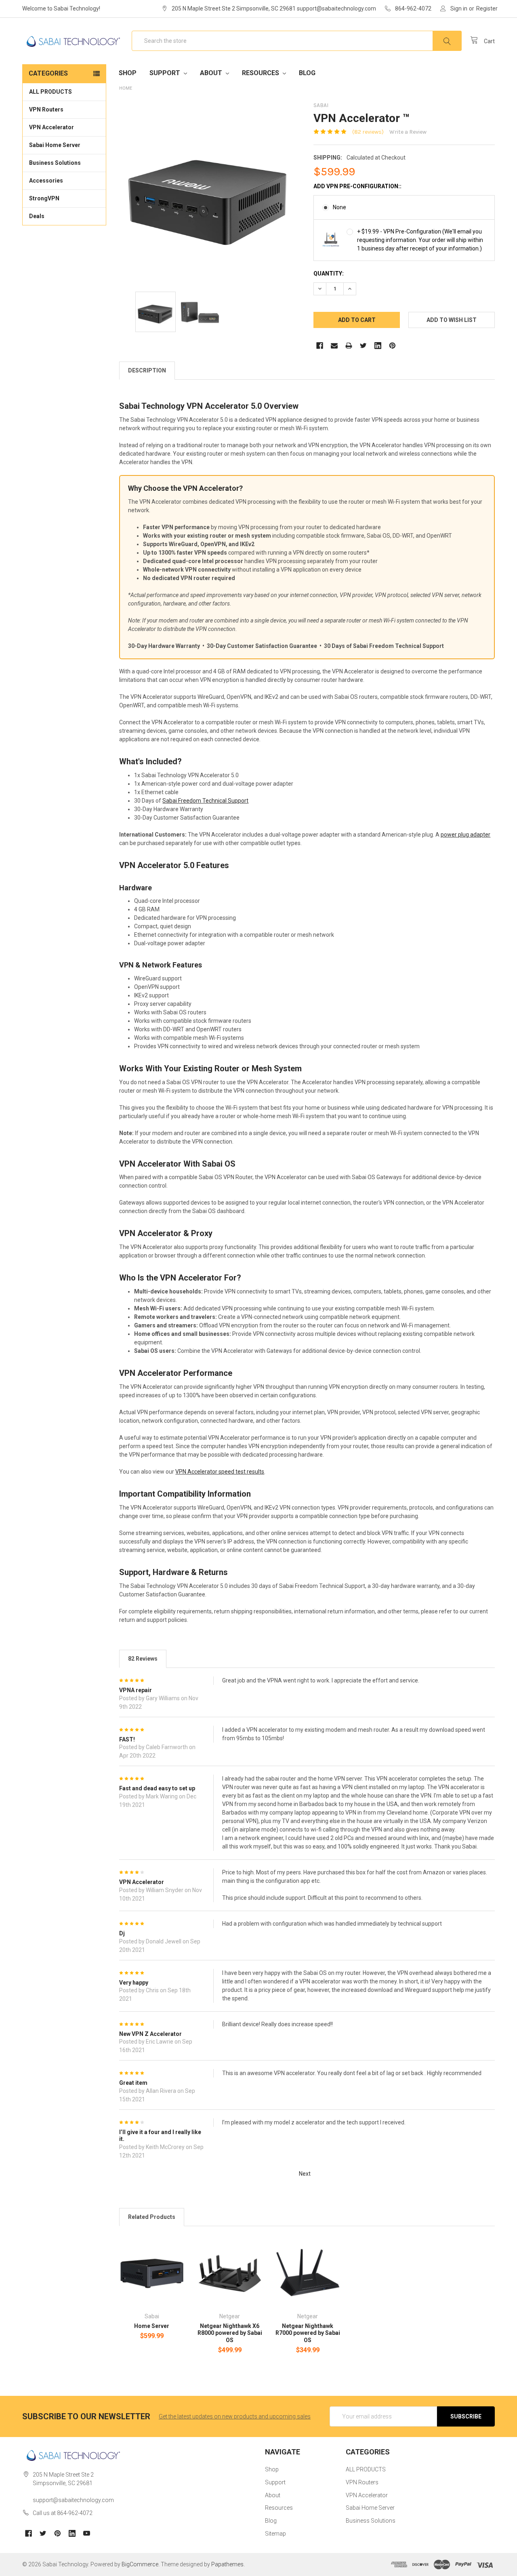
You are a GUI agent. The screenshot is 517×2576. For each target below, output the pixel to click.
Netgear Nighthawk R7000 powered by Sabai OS (308, 2333)
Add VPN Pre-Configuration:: (357, 186)
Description (147, 370)
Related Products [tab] (152, 2217)
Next (305, 2173)
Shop (128, 73)
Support (166, 73)
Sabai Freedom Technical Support (205, 801)
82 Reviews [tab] (143, 1659)
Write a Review (408, 132)
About (212, 73)
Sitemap (275, 2534)
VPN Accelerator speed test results (220, 1472)
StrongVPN (44, 198)
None (339, 207)
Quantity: (329, 273)
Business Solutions (55, 163)
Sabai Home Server (55, 145)
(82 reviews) (368, 132)
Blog (307, 73)
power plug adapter (466, 835)
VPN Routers (46, 109)
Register (487, 8)
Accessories (46, 181)
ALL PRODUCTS (50, 92)
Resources (261, 73)
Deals (37, 216)
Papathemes (227, 2564)
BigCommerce (140, 2564)
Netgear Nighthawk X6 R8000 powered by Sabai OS (230, 2333)
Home (126, 88)
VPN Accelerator (51, 127)
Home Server (152, 2326)
